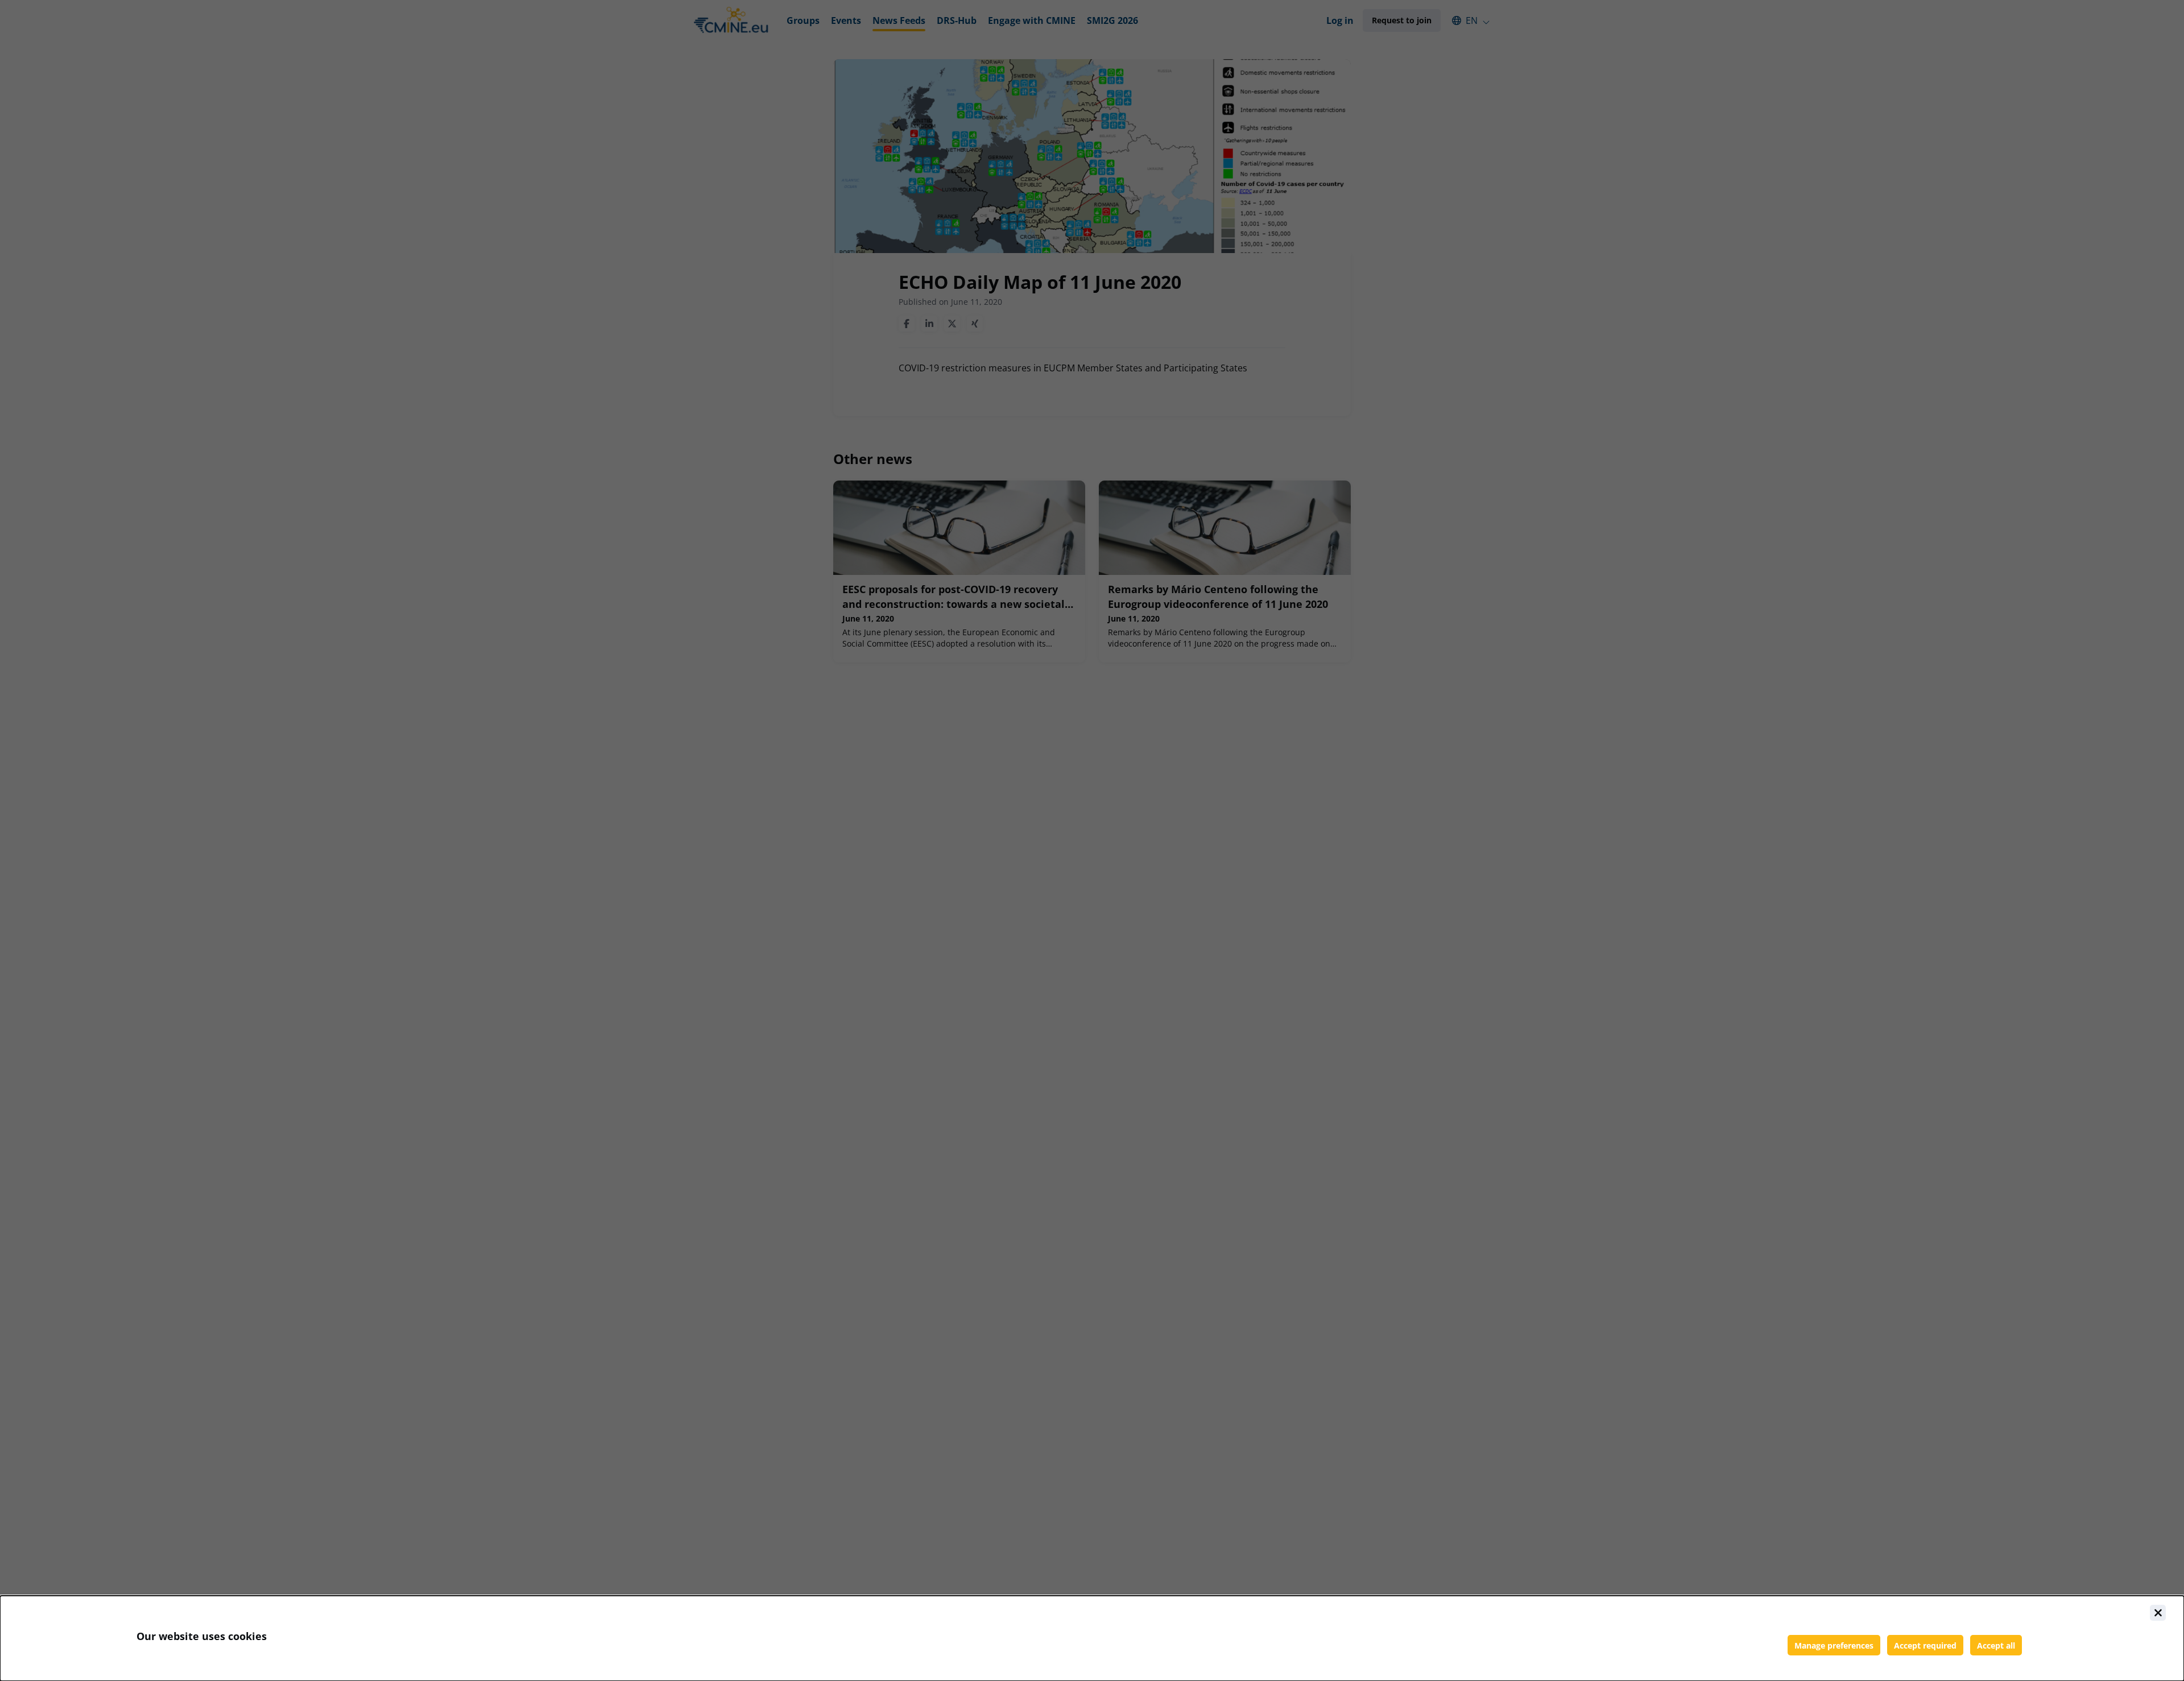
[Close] (2158, 1613)
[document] (1092, 1638)
